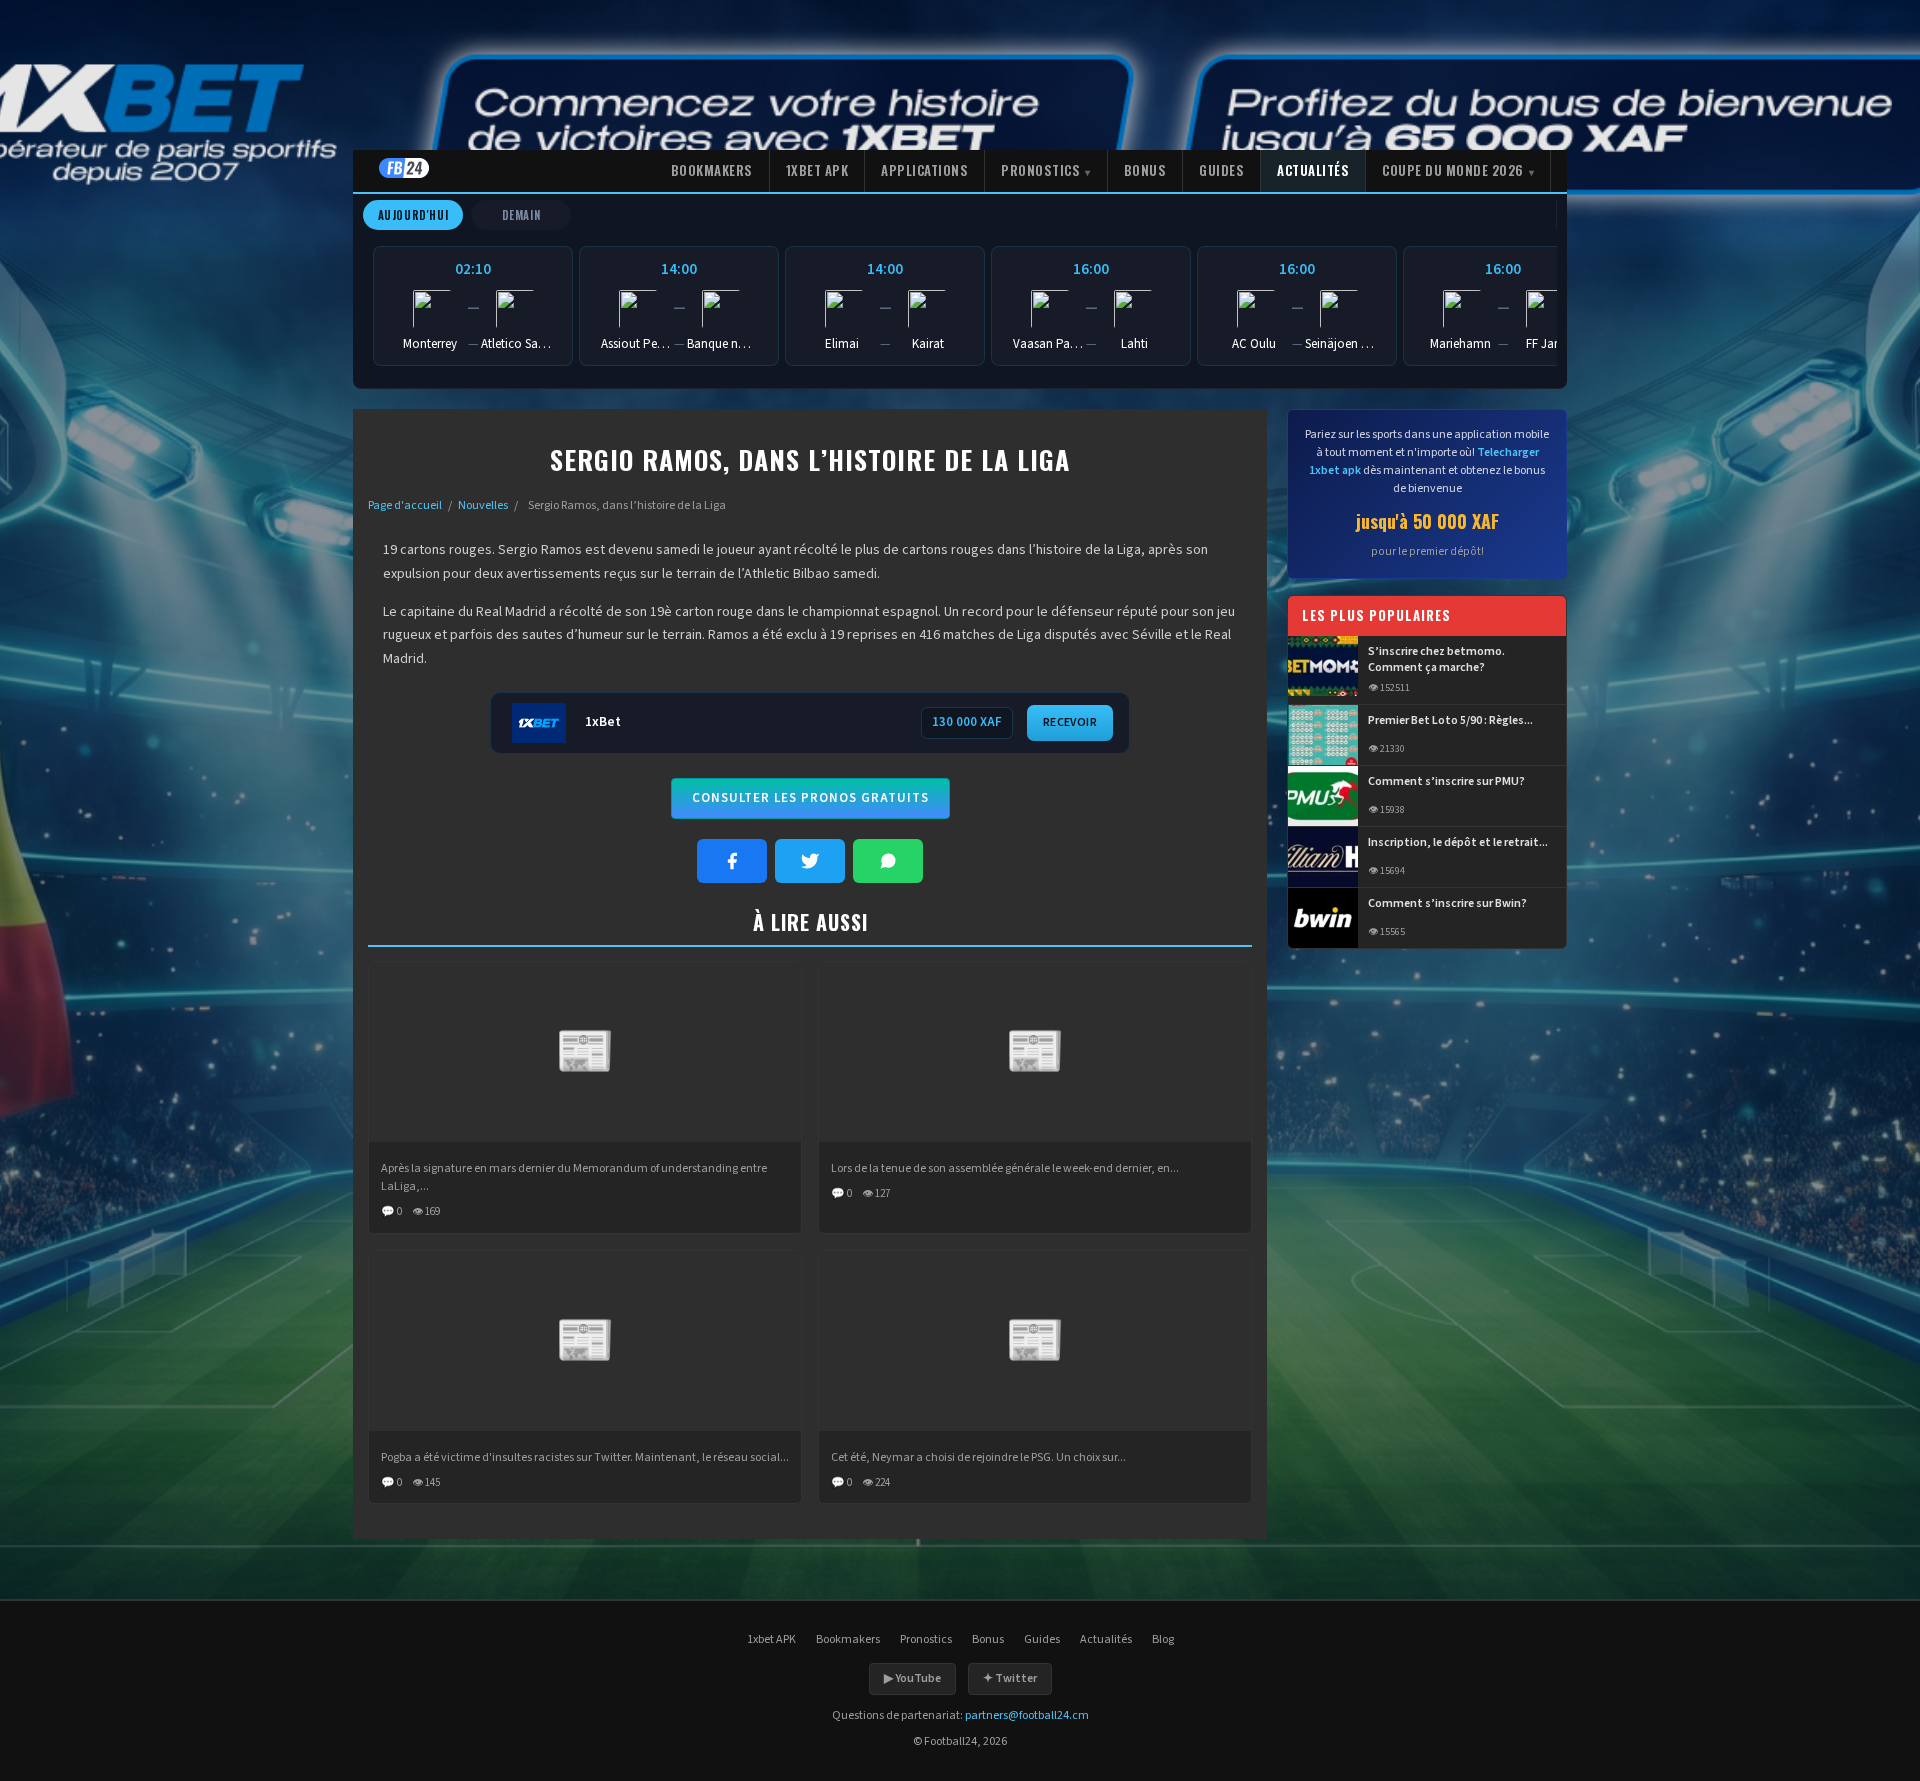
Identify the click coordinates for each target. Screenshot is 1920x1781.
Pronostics (1040, 170)
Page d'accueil (405, 505)
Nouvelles (483, 505)
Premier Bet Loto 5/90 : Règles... (1450, 721)
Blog (1163, 1639)
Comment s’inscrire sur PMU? (1446, 782)
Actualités (1313, 170)
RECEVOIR (1070, 722)
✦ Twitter (1010, 1678)
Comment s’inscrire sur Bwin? (1447, 904)
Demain (521, 215)
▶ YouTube (912, 1678)
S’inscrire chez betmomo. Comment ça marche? (1436, 660)
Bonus (1145, 170)
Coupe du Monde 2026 (1453, 170)
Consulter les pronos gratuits (810, 798)
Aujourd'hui (413, 215)
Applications (924, 170)
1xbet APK (817, 170)
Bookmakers (712, 170)
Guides (1221, 170)
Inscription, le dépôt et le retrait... (1458, 843)
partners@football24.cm (1027, 1715)
